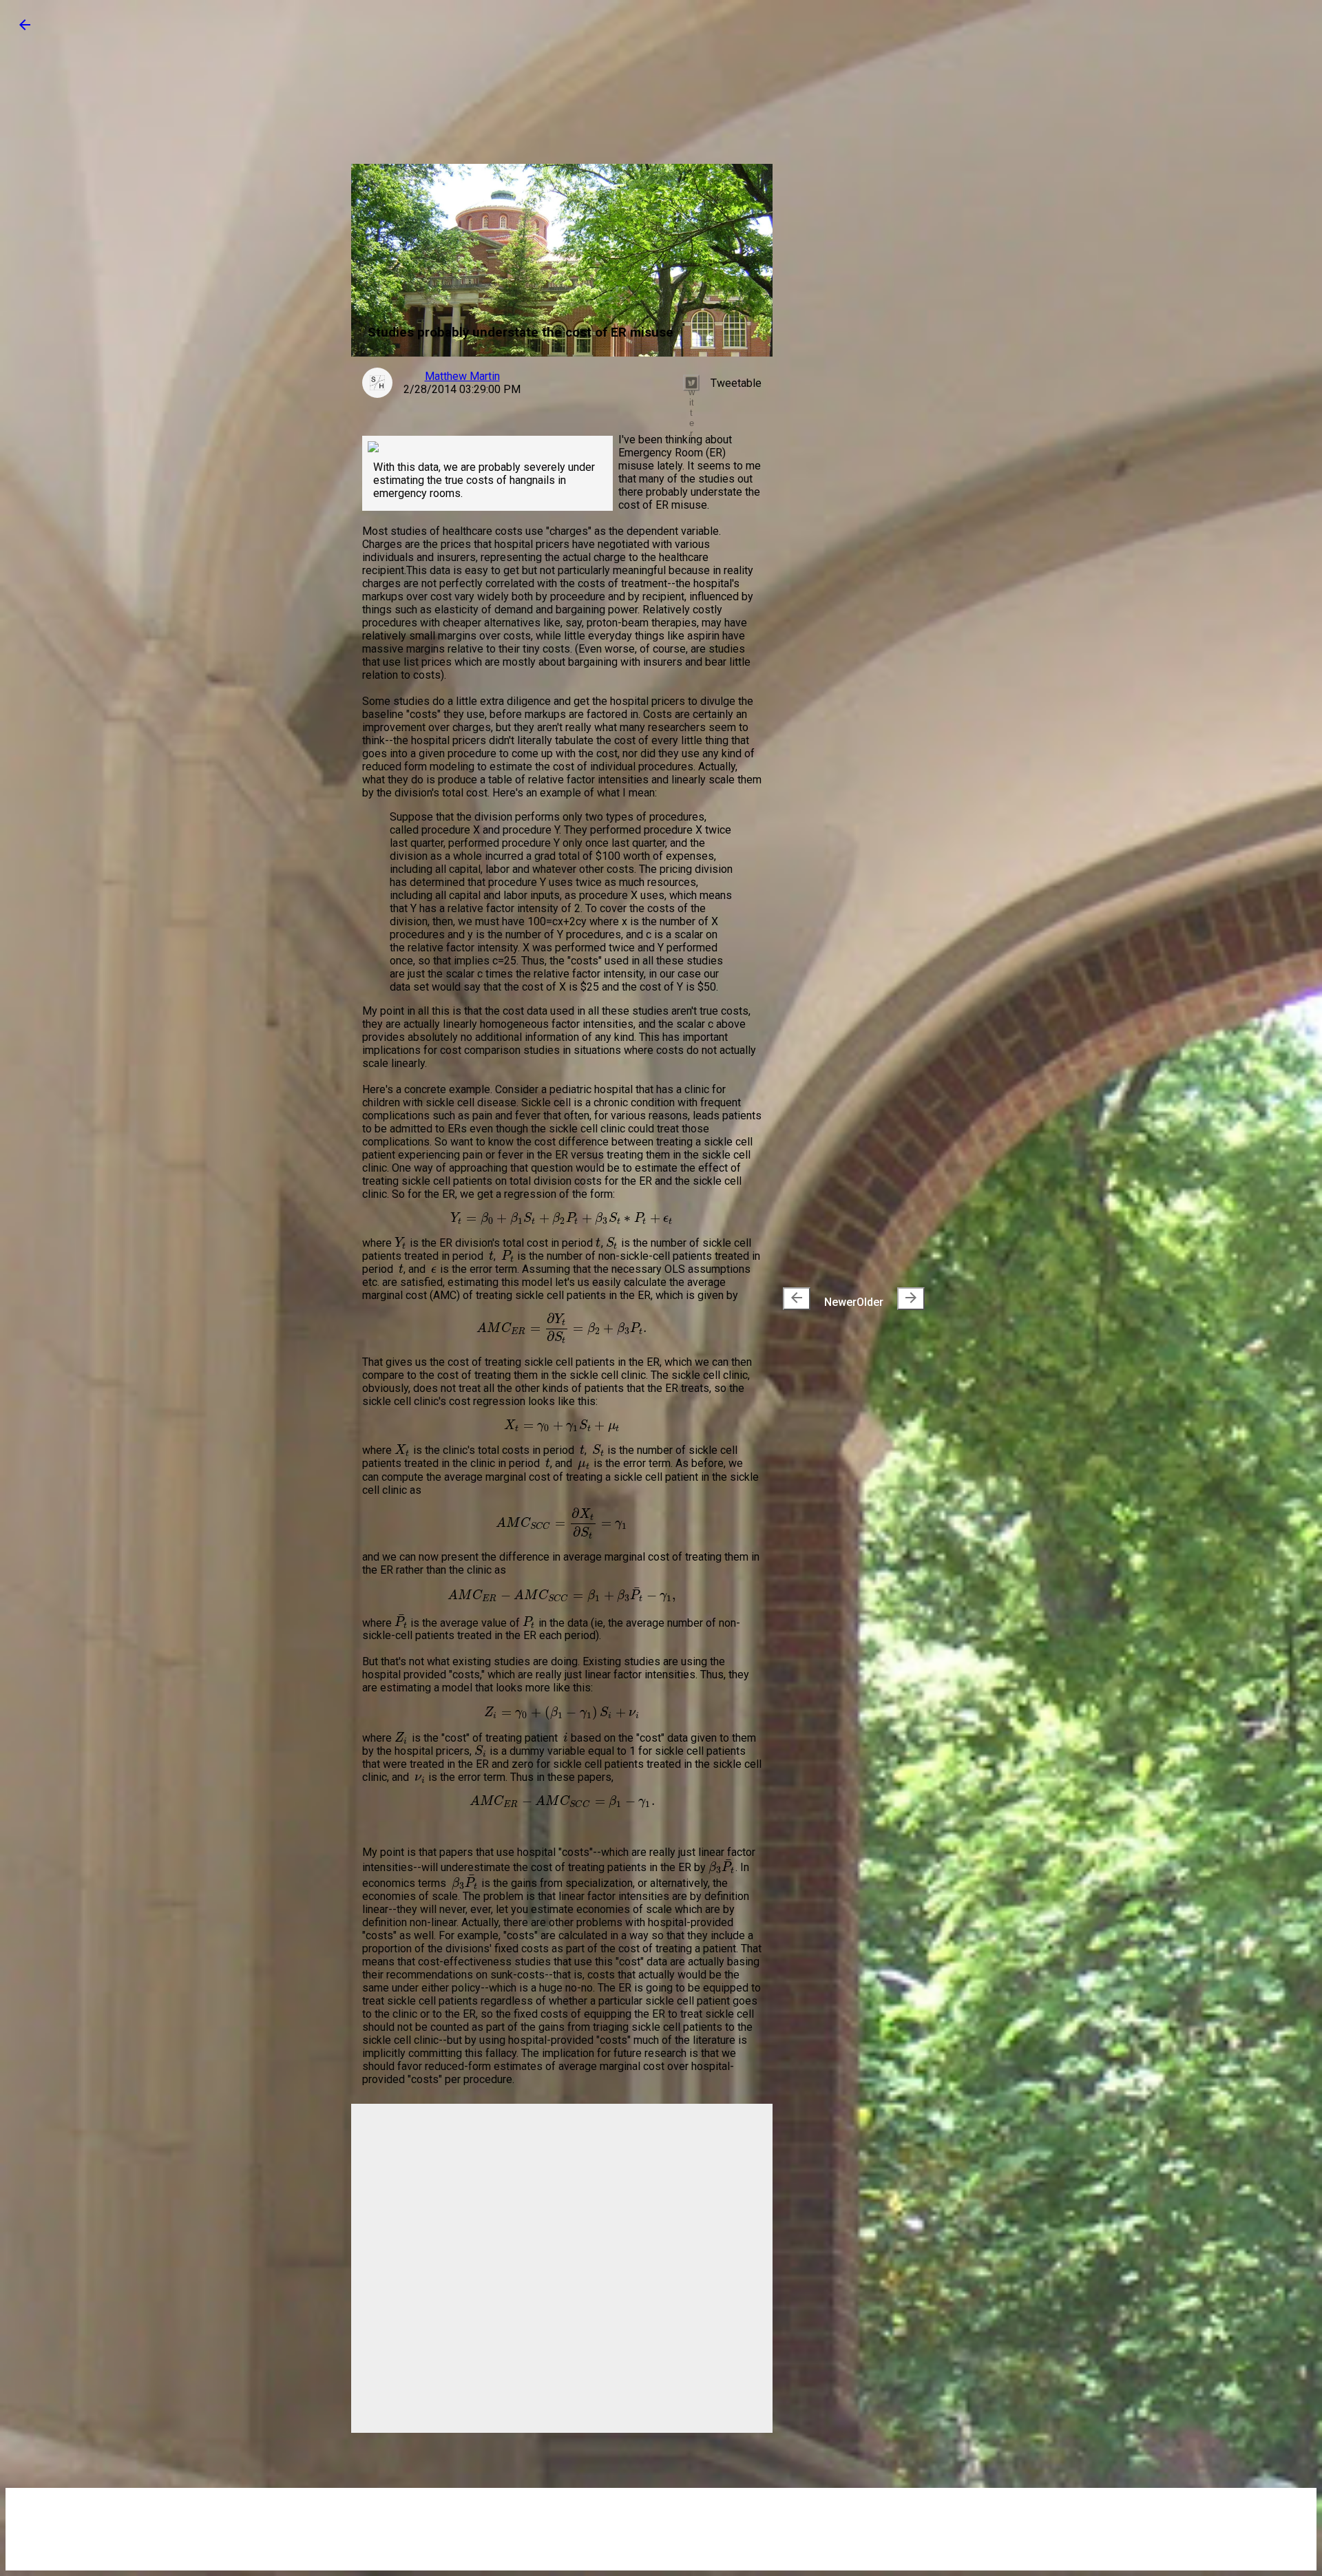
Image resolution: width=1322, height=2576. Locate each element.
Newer (822, 1299)
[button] (25, 29)
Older (888, 1299)
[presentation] (797, 1299)
